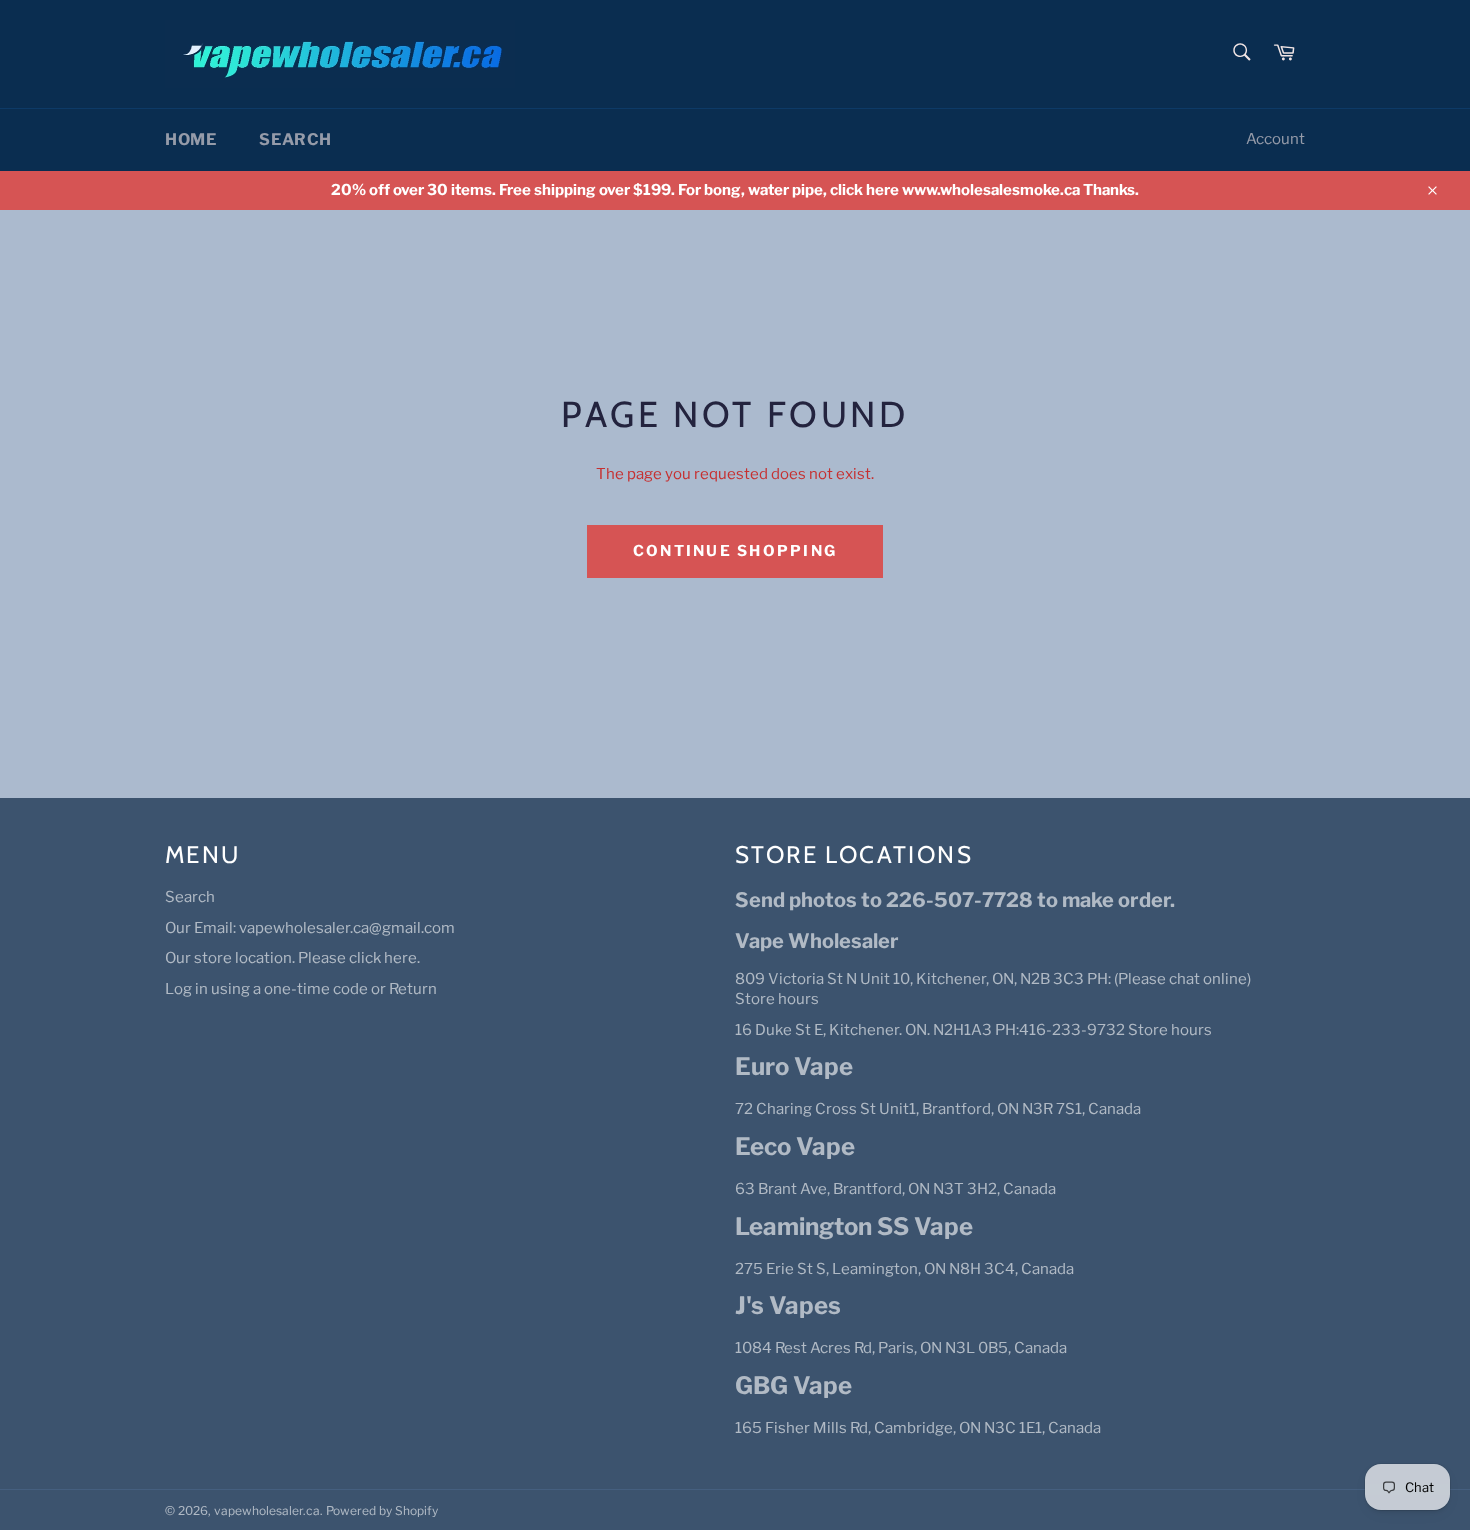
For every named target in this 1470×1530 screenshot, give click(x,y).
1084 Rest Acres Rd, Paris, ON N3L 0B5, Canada (901, 1348)
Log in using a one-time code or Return (301, 989)
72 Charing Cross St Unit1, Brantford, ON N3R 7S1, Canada (938, 1109)
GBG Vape (793, 1385)
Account (1275, 139)
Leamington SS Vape (854, 1226)
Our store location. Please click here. (292, 958)
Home (190, 139)
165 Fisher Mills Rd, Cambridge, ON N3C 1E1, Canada (918, 1428)
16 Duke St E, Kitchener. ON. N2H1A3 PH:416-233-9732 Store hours (973, 1030)
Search (295, 139)
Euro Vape (794, 1066)
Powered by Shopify (382, 1510)
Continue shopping (735, 551)
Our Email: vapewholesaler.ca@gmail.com (310, 928)
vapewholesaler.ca (267, 1510)
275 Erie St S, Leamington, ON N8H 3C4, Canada (904, 1269)
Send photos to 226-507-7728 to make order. (955, 900)
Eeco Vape (795, 1146)
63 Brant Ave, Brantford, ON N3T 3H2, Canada (895, 1189)
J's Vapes (788, 1305)
